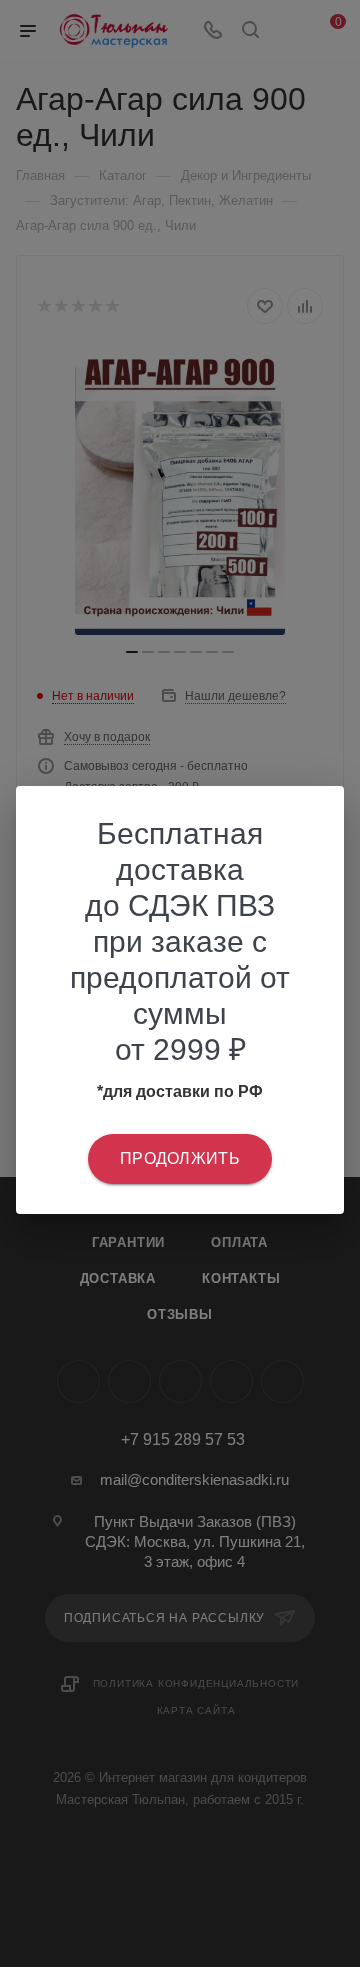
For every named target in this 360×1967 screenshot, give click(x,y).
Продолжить (180, 1158)
